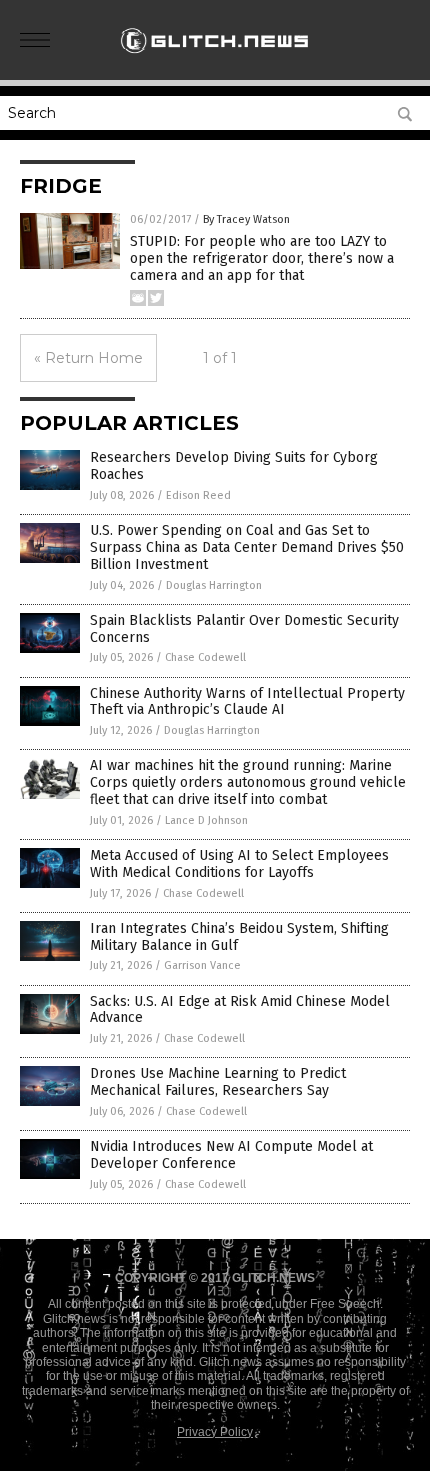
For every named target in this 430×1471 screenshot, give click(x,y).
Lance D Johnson (206, 820)
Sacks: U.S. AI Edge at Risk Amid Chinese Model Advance (240, 1010)
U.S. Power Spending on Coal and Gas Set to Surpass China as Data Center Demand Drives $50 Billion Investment (247, 547)
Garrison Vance (202, 965)
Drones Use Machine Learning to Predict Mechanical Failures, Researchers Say (218, 1082)
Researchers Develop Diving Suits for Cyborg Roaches (234, 466)
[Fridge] (215, 59)
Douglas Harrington (214, 585)
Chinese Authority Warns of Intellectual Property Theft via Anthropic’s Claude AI (247, 702)
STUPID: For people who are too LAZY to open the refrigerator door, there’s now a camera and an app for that (262, 258)
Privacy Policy (215, 1432)
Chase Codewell (205, 657)
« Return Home (88, 358)
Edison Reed (198, 495)
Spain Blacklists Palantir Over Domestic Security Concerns (244, 629)
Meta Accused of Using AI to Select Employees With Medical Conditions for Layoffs (239, 864)
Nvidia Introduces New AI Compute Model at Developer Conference (231, 1155)
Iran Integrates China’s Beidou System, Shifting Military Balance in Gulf (239, 937)
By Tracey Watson (246, 219)
